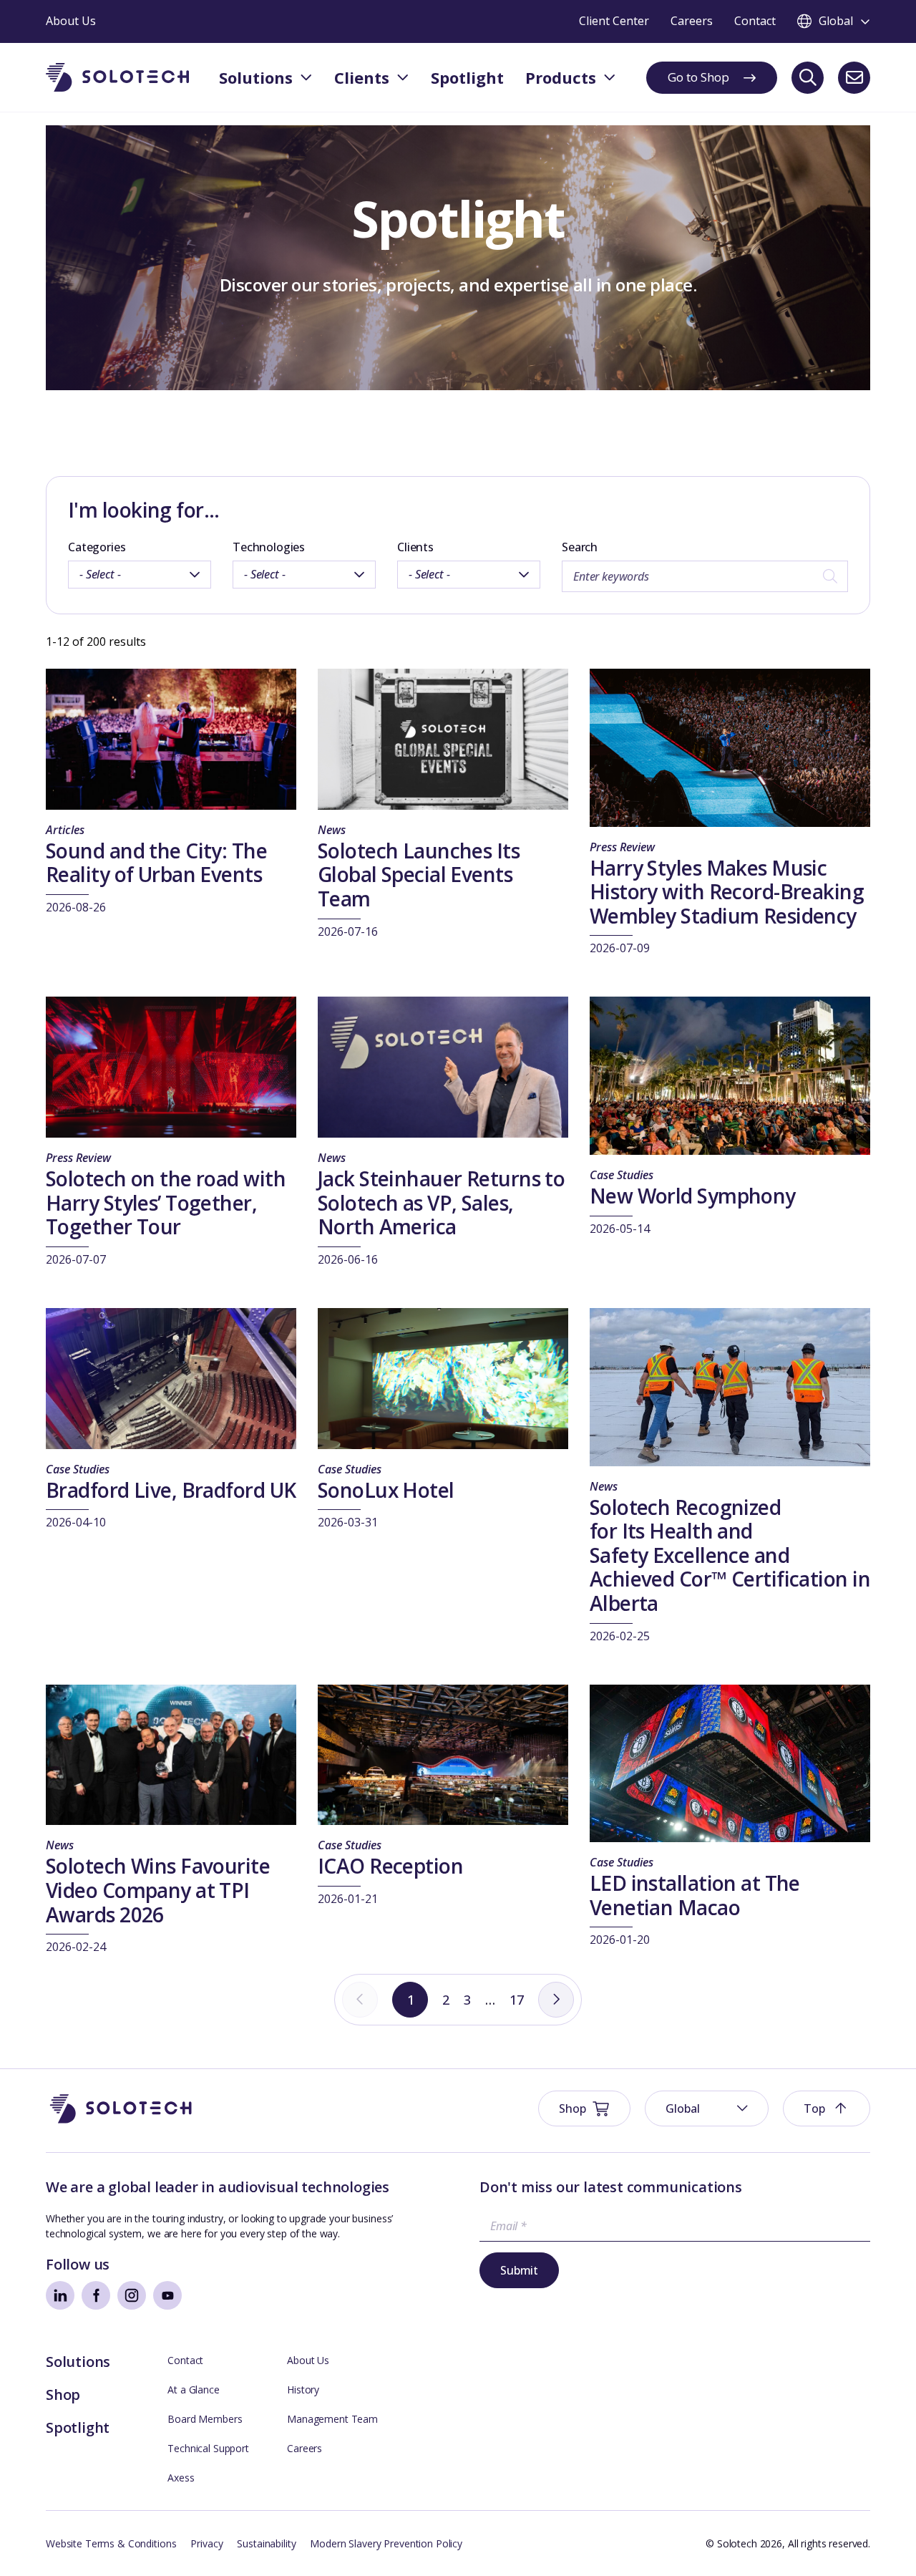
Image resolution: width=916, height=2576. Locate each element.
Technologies (269, 547)
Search (580, 547)
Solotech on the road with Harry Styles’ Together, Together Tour (166, 1202)
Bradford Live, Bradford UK (171, 1490)
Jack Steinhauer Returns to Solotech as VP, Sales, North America (441, 1202)
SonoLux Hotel (386, 1490)
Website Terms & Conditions (111, 2543)
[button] (707, 2108)
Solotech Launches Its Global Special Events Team (419, 875)
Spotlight (78, 2427)
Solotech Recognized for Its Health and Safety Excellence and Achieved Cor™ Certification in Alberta (730, 1555)
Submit (519, 2270)
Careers (304, 2448)
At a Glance (193, 2389)
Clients (415, 547)
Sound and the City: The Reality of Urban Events (156, 863)
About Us (308, 2360)
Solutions (78, 2362)
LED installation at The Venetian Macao (695, 1895)
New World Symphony (693, 1196)
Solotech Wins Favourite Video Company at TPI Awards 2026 (158, 1890)
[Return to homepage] (117, 78)
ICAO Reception (390, 1866)
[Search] (808, 78)
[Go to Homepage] (121, 2109)
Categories (97, 547)
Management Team (332, 2419)
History (303, 2389)
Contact (185, 2360)
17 (517, 2000)
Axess (181, 2478)
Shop (63, 2395)
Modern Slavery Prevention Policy (386, 2543)
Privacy (206, 2543)
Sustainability (266, 2543)
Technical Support (208, 2448)
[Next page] (556, 2000)
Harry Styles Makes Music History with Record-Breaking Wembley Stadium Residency (727, 892)
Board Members (205, 2419)
